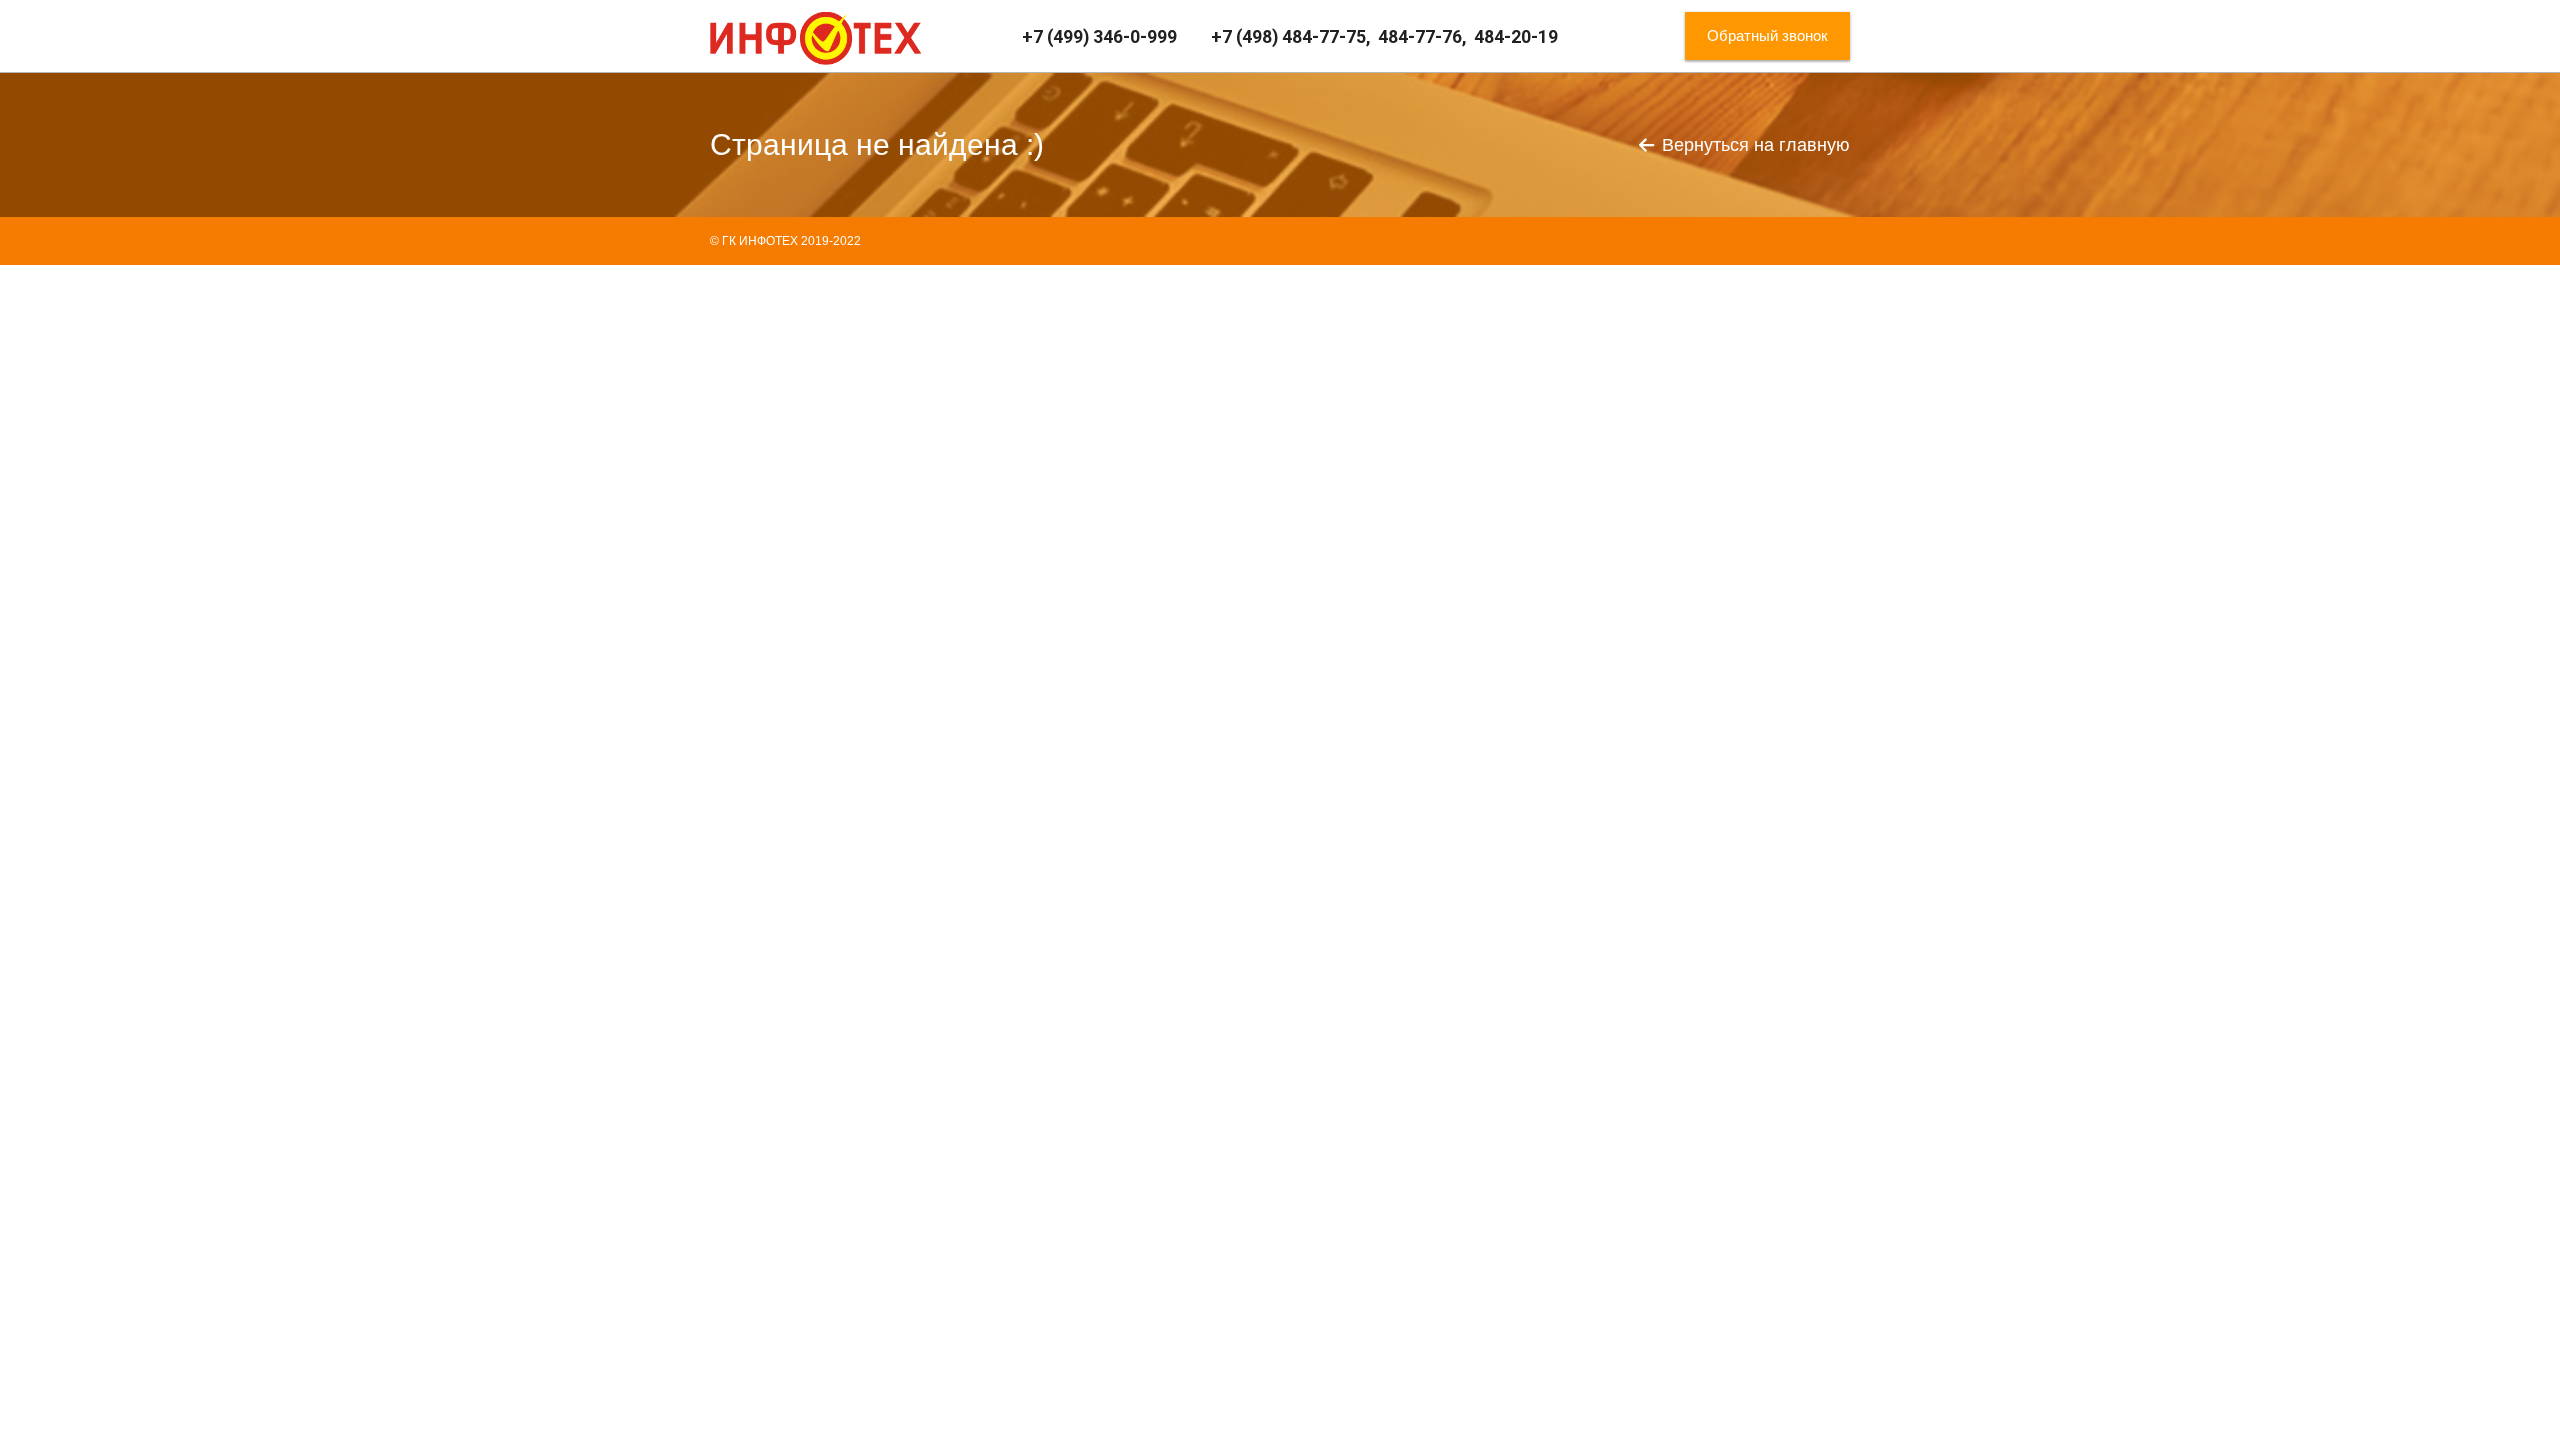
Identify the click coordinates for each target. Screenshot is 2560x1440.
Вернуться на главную (1756, 145)
